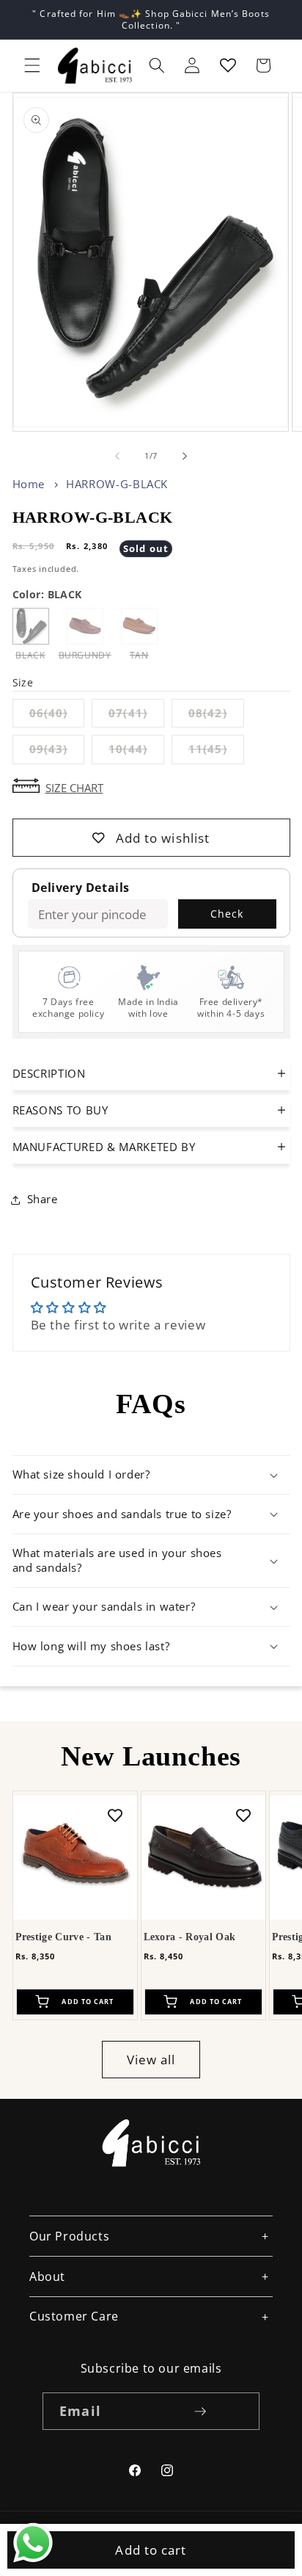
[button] (32, 65)
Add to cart (151, 2550)
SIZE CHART (74, 787)
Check (227, 914)
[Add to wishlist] (115, 1815)
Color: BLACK (47, 594)
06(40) (57, 716)
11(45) (216, 752)
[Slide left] (117, 456)
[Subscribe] (200, 2412)
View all (151, 2060)
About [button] (47, 2276)
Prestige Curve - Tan (63, 1937)
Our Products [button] (69, 2236)
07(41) (136, 716)
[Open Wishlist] (228, 65)
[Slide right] (185, 456)
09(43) (57, 752)
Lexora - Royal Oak (190, 1937)
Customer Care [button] (74, 2316)
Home (29, 484)
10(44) (136, 752)
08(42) (216, 716)
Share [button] (43, 1199)
